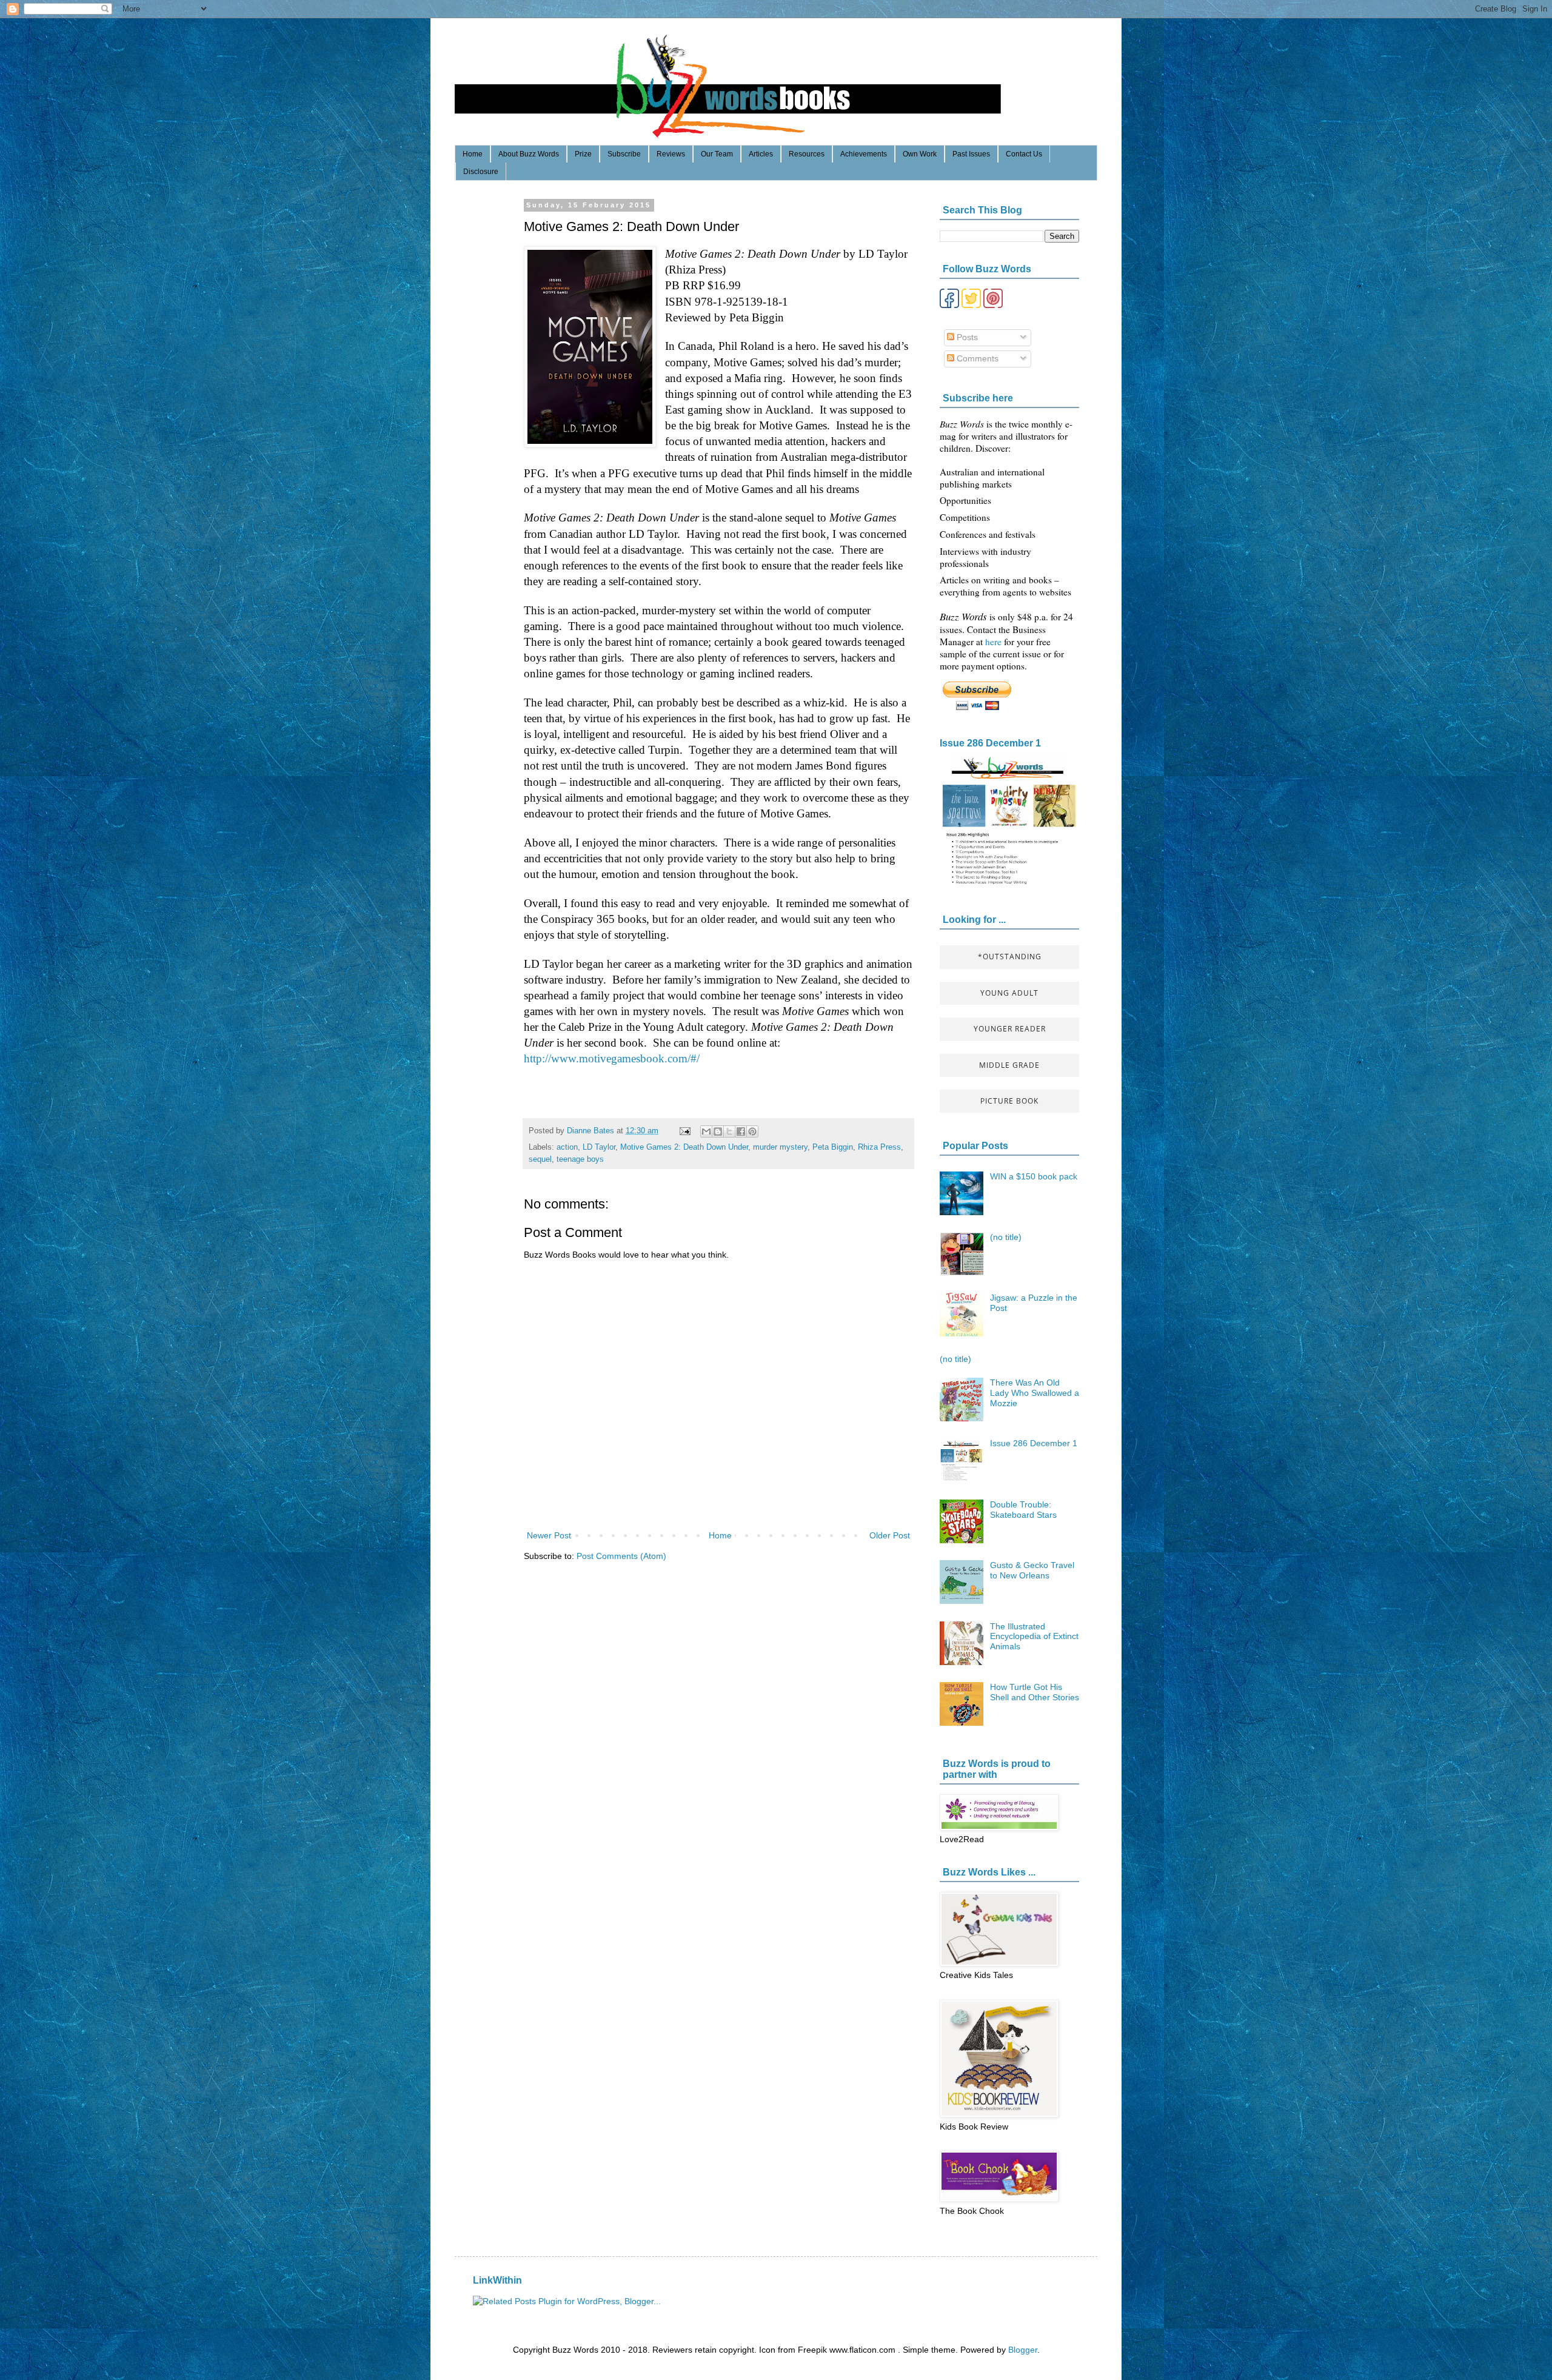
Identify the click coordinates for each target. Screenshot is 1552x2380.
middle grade (1009, 1065)
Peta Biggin (833, 1147)
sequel (540, 1159)
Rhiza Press (879, 1147)
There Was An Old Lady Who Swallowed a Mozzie (1035, 1393)
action (567, 1147)
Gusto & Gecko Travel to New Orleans (1032, 1570)
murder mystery (780, 1147)
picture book (1009, 1101)
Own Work (920, 154)
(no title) (1006, 1237)
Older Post (890, 1535)
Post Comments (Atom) (621, 1556)
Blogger (1023, 2350)
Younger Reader (1010, 1029)
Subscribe (624, 154)
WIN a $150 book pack (1034, 1176)
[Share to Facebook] (741, 1131)
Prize (583, 154)
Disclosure (481, 172)
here (995, 642)
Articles (761, 154)
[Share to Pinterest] (752, 1131)
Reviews (671, 154)
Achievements (864, 154)
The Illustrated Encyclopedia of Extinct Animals (1034, 1637)
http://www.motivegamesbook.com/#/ (612, 1058)
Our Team (717, 154)
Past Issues (971, 154)
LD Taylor (599, 1147)
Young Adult (1009, 993)
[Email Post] (684, 1131)
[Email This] (706, 1131)
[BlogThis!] (718, 1131)
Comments (976, 358)
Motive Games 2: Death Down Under (684, 1147)
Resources (807, 154)
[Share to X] (729, 1131)
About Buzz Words (529, 154)
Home (473, 154)
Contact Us (1024, 154)
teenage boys (580, 1159)
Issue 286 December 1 (990, 743)
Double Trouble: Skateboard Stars (1023, 1510)
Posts (966, 337)
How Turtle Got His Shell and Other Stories (1035, 1692)
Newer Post (549, 1535)
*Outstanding (1010, 957)
